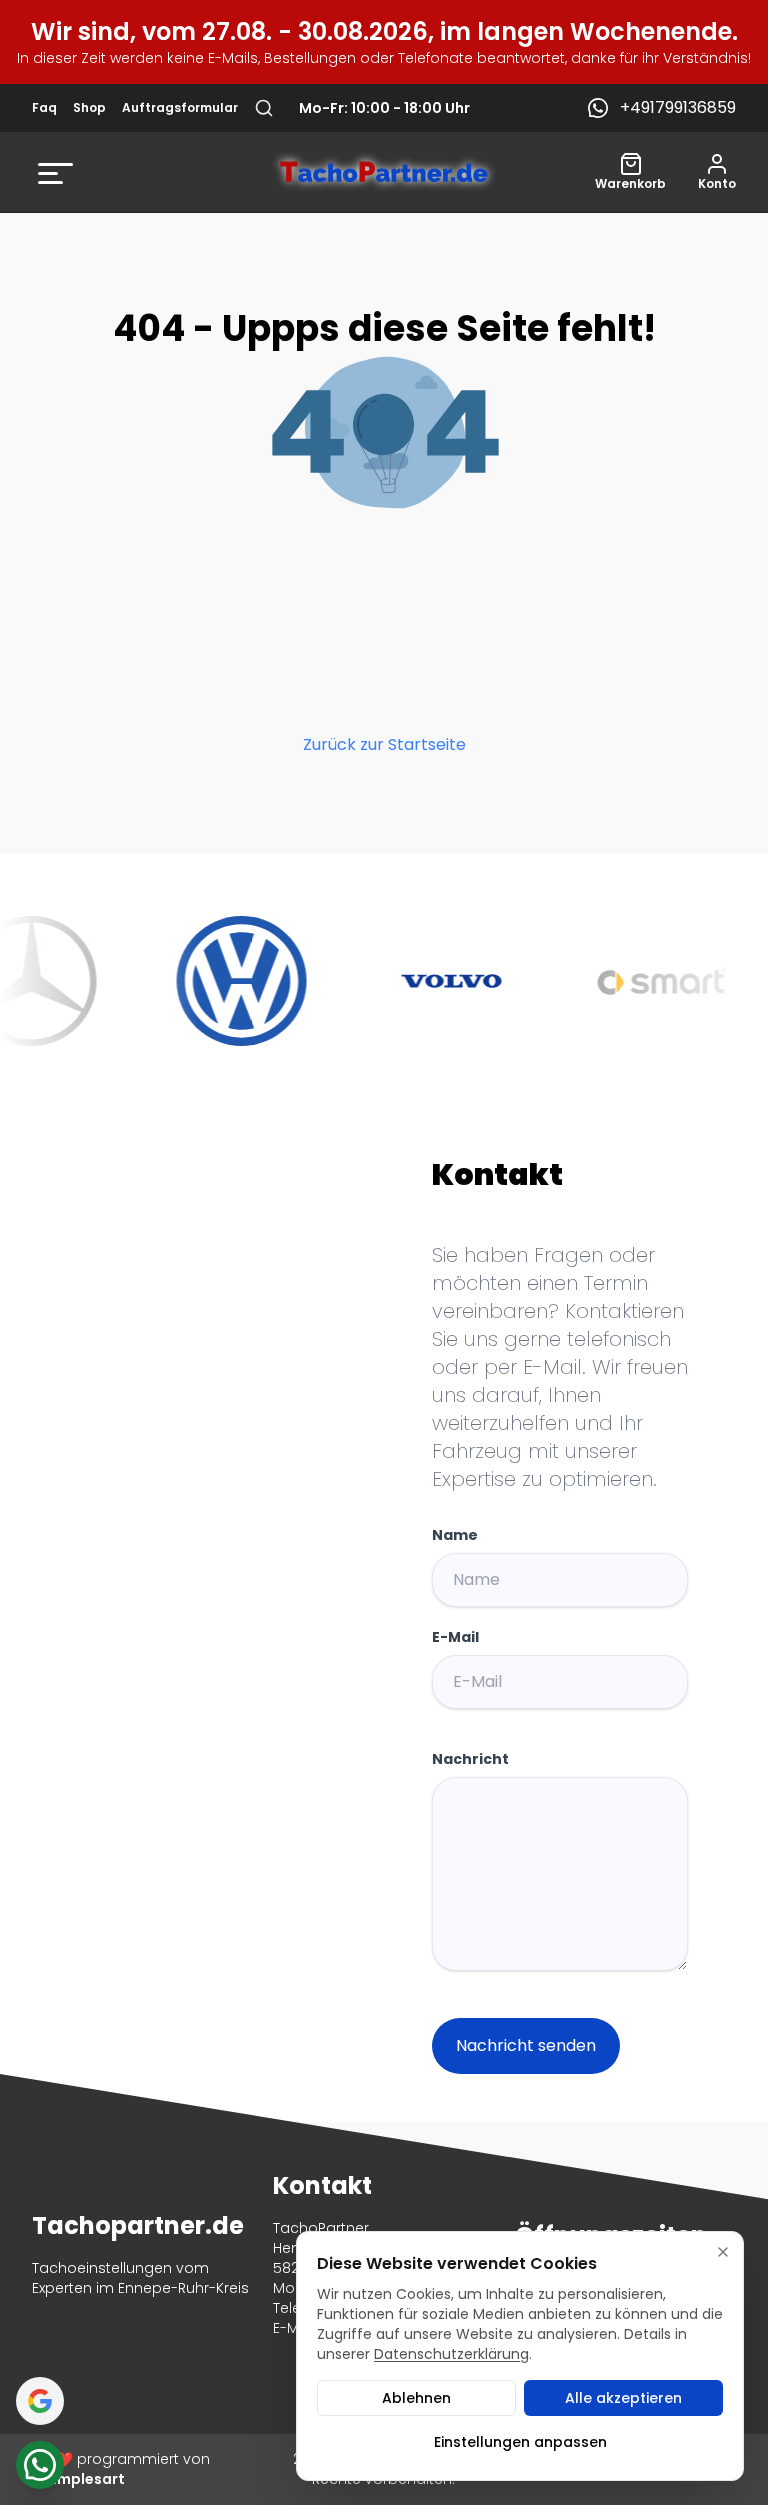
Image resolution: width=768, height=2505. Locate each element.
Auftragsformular (180, 108)
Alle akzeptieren (623, 2398)
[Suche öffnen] (264, 108)
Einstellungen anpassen (520, 2442)
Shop (89, 108)
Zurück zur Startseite (384, 744)
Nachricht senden (526, 2045)
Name (455, 1535)
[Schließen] (723, 2252)
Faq (44, 108)
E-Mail (455, 1637)
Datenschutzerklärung (451, 2354)
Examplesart (78, 2479)
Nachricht (470, 1759)
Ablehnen (416, 2398)
